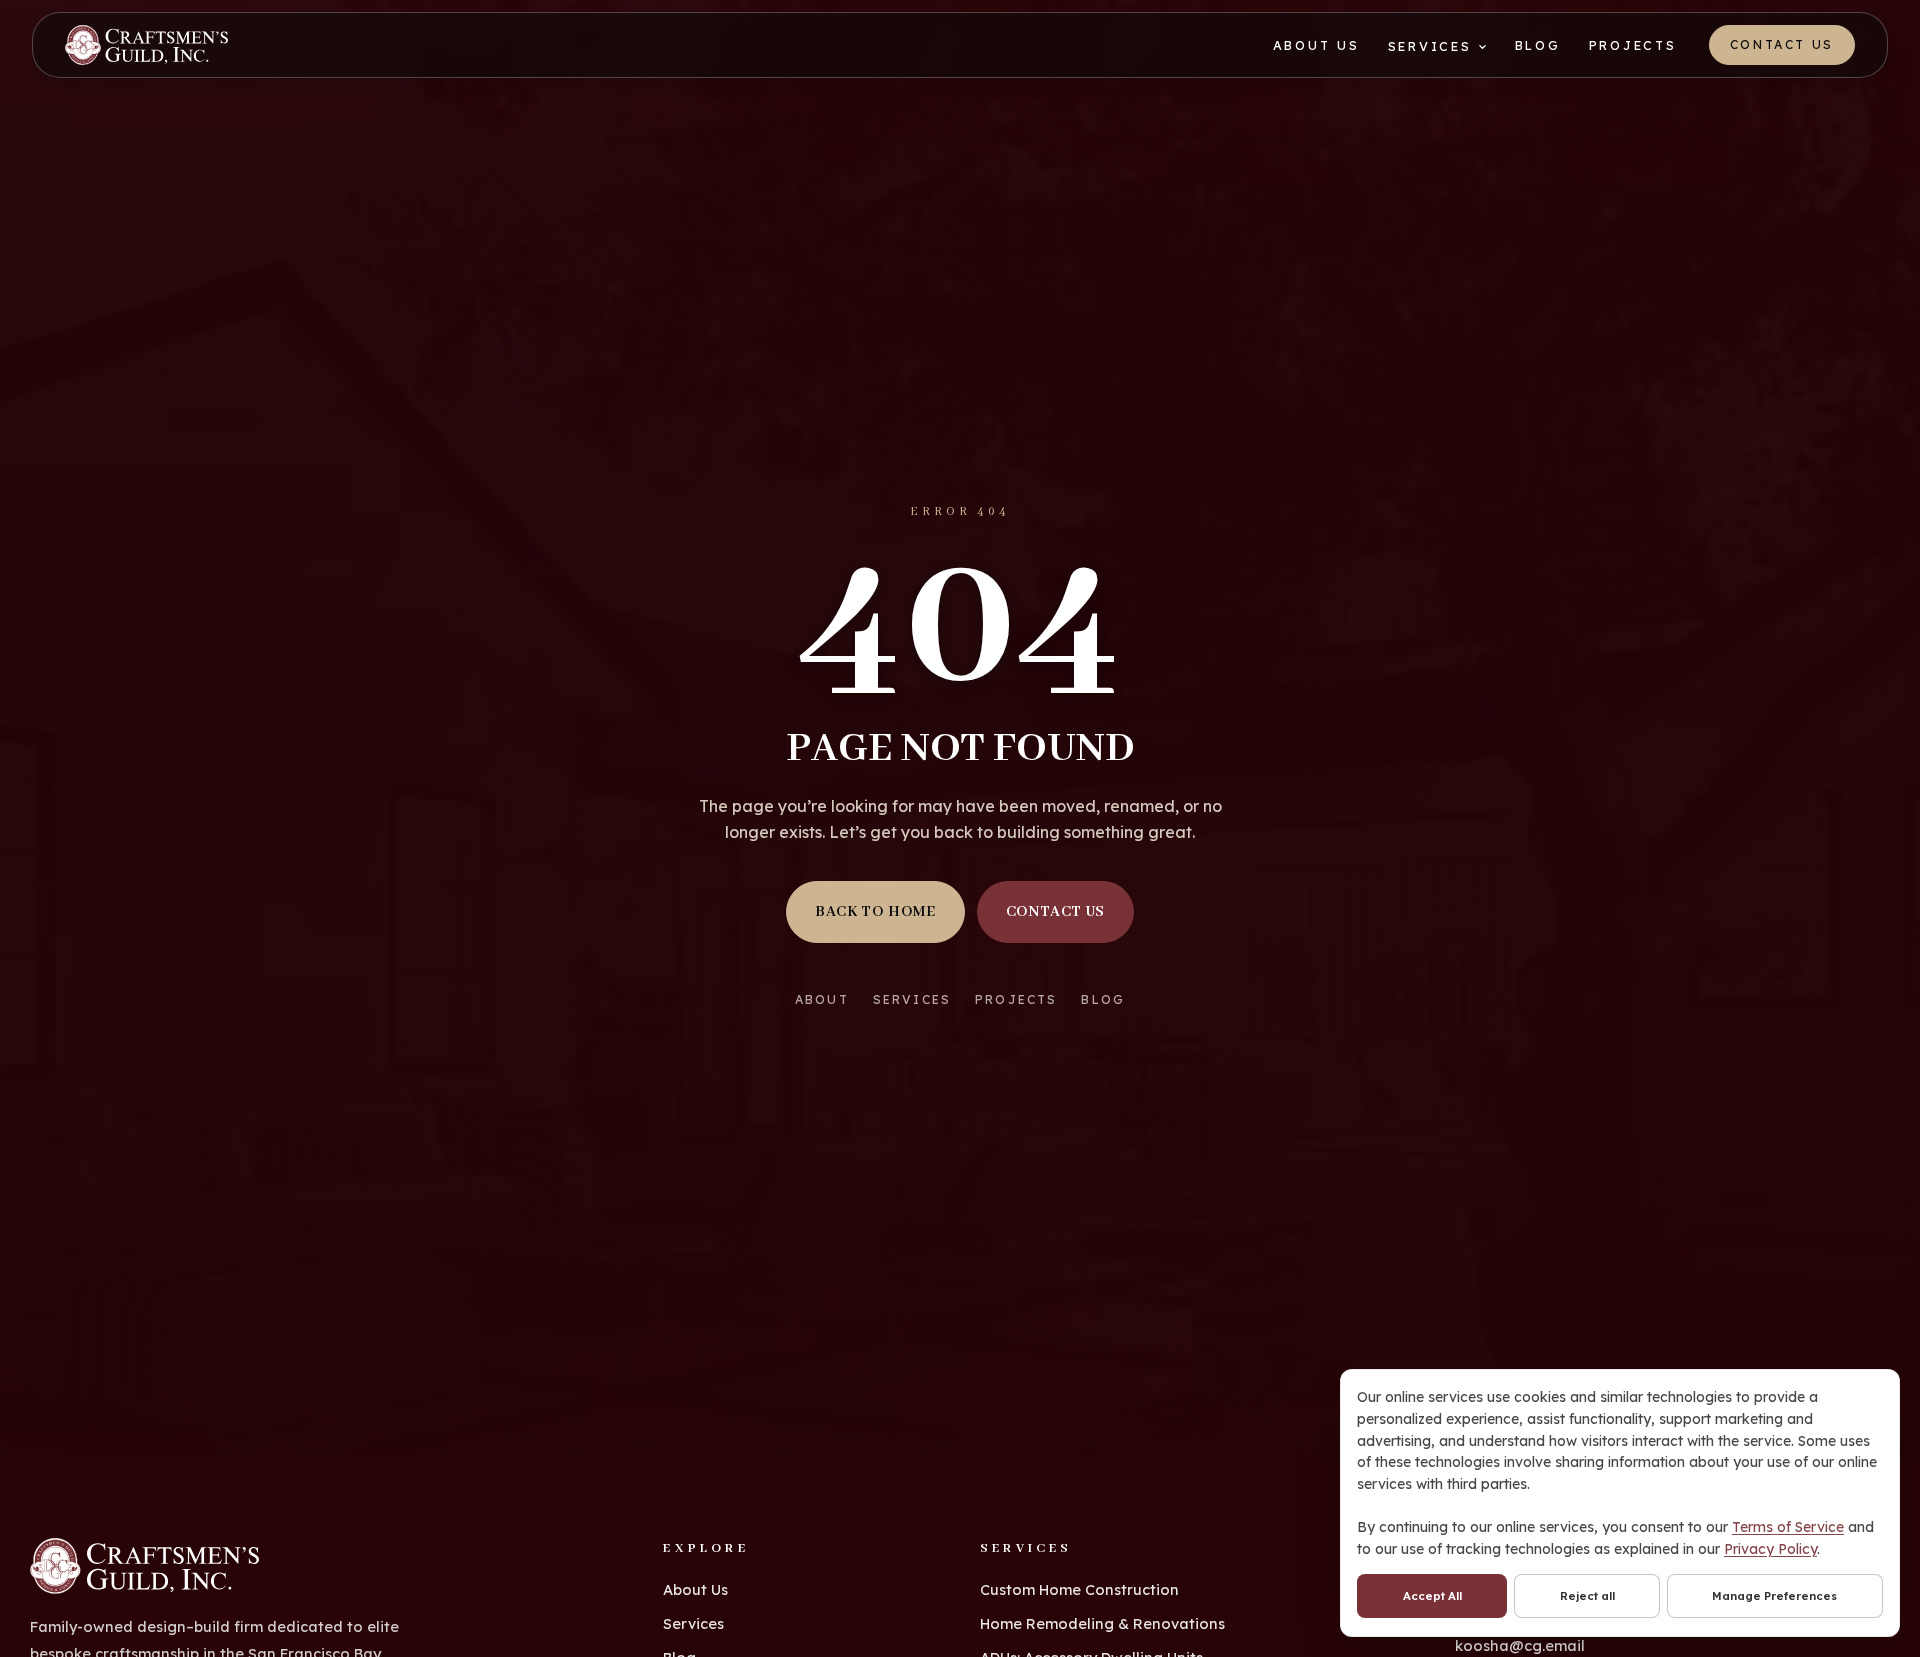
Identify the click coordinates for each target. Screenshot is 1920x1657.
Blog (1538, 45)
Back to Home (875, 912)
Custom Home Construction (1079, 1589)
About (822, 999)
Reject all (1587, 1596)
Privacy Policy (1770, 1549)
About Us (1316, 45)
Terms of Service (1788, 1527)
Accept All (1432, 1596)
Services (1430, 46)
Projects (1633, 45)
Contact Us (1782, 44)
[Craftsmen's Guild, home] (146, 45)
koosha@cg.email (1520, 1645)
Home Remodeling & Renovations (1102, 1623)
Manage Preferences (1774, 1596)
